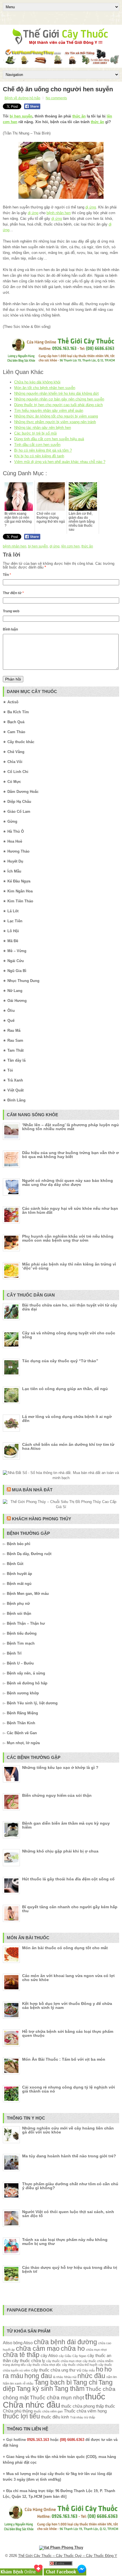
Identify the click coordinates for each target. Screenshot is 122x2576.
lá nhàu (58, 2377)
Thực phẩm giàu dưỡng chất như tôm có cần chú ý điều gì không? (70, 2186)
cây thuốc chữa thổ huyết (80, 2365)
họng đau (38, 2376)
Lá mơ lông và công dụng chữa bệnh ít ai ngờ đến (67, 1419)
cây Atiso (49, 2355)
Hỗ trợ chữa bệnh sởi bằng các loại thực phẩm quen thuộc (68, 2033)
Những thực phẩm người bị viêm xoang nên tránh (55, 422)
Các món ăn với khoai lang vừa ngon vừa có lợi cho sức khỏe (68, 1978)
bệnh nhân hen (59, 213)
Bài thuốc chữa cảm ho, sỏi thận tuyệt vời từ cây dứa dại (70, 1307)
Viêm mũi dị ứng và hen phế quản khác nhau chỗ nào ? (60, 462)
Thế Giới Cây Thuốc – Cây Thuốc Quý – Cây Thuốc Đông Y (68, 2556)
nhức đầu (91, 2376)
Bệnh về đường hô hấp (22, 98)
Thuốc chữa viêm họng (85, 2411)
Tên (7, 575)
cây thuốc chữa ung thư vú (56, 2370)
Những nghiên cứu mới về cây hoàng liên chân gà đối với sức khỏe (68, 2130)
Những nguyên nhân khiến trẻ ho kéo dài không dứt (56, 393)
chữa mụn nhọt (96, 2350)
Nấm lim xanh (12, 2383)
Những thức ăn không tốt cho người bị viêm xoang (56, 416)
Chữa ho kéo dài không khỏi (37, 382)
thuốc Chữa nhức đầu (54, 2401)
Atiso (8, 2343)
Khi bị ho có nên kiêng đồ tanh (39, 456)
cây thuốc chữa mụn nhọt (64, 2361)
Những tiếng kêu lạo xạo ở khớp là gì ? (60, 1767)
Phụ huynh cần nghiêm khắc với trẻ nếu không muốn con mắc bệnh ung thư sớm (68, 1238)
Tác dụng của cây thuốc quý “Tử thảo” (60, 1361)
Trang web (11, 611)
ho (100, 2369)
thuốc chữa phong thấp (83, 2406)
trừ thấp (90, 2417)
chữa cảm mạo (38, 2349)
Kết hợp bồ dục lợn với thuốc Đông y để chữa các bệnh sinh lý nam (67, 2006)
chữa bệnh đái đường (65, 2342)
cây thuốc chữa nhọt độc (44, 2365)
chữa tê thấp (21, 2355)
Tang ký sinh (35, 2389)
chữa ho (73, 2349)
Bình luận (10, 629)
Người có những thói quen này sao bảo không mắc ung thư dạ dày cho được (68, 1182)
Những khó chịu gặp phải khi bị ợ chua (60, 1851)
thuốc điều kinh (55, 2417)
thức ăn (79, 116)
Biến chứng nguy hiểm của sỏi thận (57, 1795)
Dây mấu (89, 2370)
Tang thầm (69, 2389)
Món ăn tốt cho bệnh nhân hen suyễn (45, 388)
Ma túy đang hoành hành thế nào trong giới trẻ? (69, 2156)
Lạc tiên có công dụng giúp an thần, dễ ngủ (65, 1389)
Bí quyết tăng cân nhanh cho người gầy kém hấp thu (70, 1909)
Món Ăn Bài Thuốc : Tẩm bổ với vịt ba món (64, 2059)
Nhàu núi (70, 2377)
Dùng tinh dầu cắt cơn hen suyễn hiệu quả (49, 439)
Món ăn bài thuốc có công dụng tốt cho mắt (65, 1948)
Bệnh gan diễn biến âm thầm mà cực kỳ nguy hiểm (66, 1825)
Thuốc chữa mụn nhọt (57, 2397)
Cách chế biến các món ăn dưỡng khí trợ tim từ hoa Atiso (68, 1446)
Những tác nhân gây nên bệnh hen (43, 428)
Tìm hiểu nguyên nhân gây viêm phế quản (49, 411)
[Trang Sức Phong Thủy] (61, 363)
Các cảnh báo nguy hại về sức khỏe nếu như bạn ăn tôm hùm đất (70, 1210)
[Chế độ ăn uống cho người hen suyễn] (61, 170)
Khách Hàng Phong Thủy (42, 1519)
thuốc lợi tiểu (21, 2416)
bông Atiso (23, 2343)
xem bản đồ (55, 2497)
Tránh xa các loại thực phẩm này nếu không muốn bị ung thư (65, 2242)
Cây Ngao (79, 2356)
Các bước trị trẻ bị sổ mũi (35, 433)
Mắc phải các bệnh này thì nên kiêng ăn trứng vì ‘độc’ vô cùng (69, 1266)
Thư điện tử (13, 593)
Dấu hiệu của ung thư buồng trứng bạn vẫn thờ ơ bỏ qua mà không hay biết (71, 1155)
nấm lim (112, 2377)
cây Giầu (65, 2356)
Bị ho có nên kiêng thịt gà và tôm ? (43, 450)
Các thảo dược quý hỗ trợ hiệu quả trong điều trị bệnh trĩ (70, 2269)
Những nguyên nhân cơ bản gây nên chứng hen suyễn (59, 399)
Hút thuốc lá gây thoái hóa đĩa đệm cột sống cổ (68, 1879)
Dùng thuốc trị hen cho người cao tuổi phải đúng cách (58, 405)
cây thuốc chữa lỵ (29, 2361)
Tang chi (85, 2382)
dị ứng (91, 207)
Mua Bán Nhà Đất (32, 1490)
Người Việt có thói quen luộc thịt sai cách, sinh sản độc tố (68, 2214)
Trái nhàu (77, 2417)
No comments (56, 98)
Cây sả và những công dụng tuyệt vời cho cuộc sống (69, 1335)
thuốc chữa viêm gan (48, 2411)
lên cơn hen (71, 546)
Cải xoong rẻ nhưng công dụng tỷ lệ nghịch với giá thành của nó (69, 2089)
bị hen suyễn (21, 116)
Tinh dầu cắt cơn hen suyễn (37, 445)
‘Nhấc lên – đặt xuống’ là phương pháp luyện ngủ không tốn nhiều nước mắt (71, 1127)
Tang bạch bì (53, 2382)
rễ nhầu (28, 2383)
